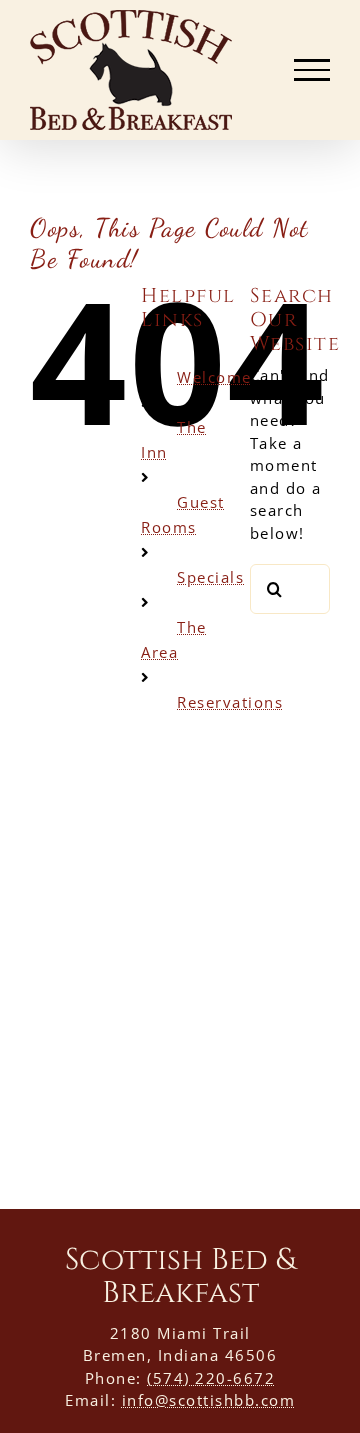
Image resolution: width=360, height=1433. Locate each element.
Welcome (214, 377)
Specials (210, 577)
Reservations (230, 702)
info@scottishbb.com (209, 1400)
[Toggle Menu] (312, 70)
